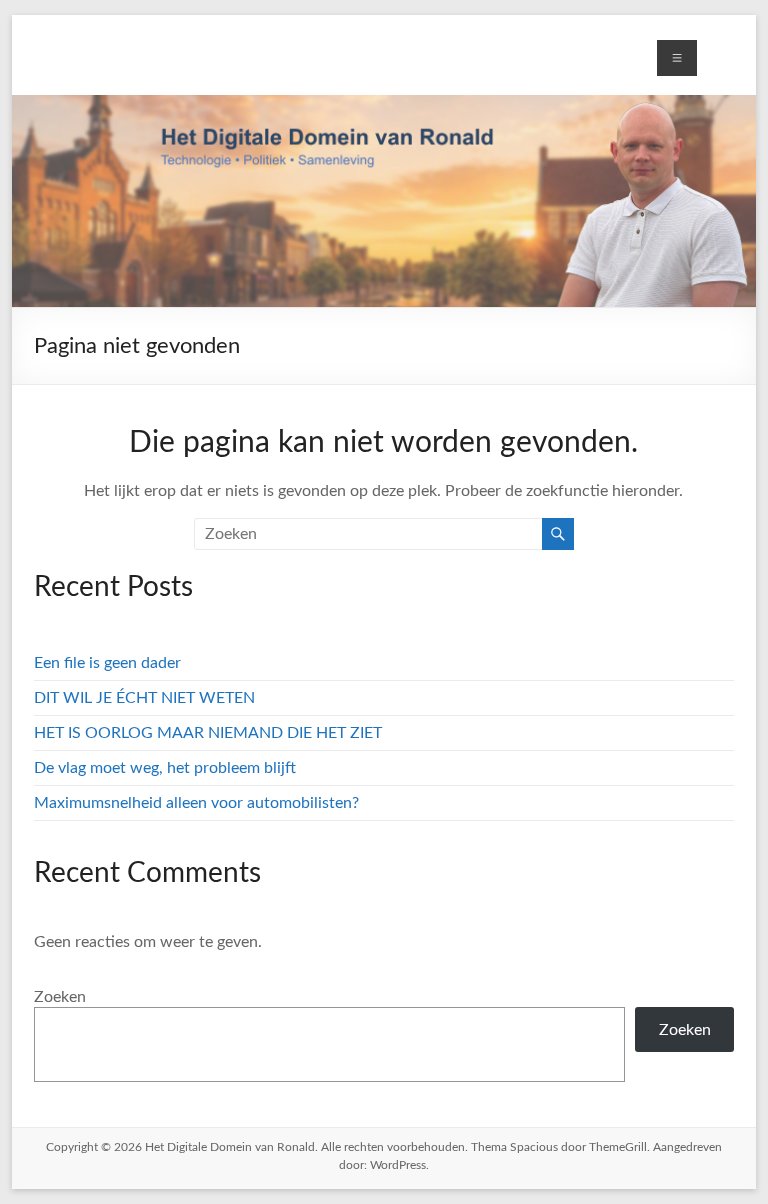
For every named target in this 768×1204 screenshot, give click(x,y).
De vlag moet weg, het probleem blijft (165, 768)
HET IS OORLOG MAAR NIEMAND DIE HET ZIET (208, 733)
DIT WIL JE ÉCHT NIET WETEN (144, 698)
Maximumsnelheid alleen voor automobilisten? (196, 803)
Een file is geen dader (107, 663)
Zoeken (60, 997)
